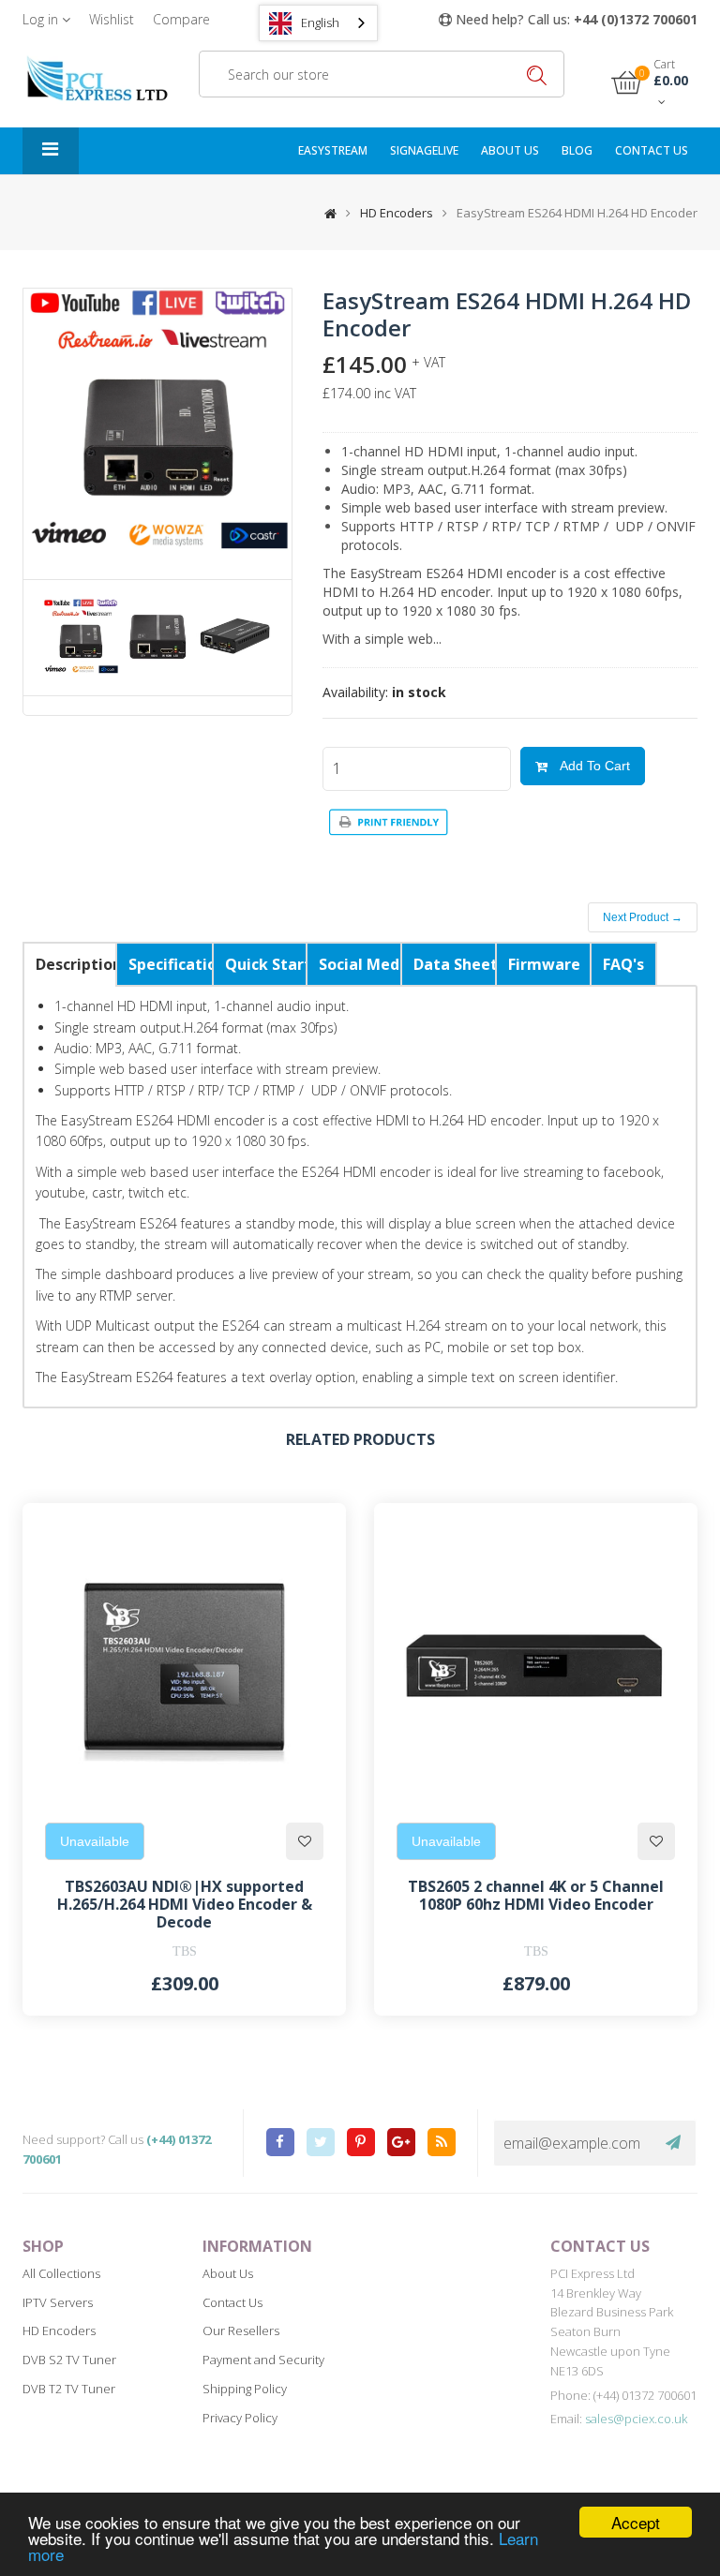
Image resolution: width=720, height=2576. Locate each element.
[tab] (70, 964)
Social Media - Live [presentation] (360, 964)
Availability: (355, 692)
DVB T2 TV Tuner (69, 2389)
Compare (181, 19)
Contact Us (232, 2302)
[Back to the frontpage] (326, 213)
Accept (636, 2522)
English (320, 22)
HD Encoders (397, 213)
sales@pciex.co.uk (636, 2419)
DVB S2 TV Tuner (69, 2360)
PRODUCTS (51, 151)
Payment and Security (263, 2360)
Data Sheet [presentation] (454, 964)
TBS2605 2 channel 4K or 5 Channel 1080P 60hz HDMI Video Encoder (536, 1895)
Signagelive (424, 150)
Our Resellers (241, 2330)
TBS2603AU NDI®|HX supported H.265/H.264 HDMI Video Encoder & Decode (185, 1904)
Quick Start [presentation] (266, 964)
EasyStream (333, 150)
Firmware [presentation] (544, 964)
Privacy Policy (240, 2418)
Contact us (652, 150)
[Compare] (308, 1541)
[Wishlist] (305, 1841)
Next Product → (643, 917)
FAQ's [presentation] (623, 964)
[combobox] (318, 23)
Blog (577, 150)
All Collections (61, 2273)
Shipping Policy (245, 2389)
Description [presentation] (76, 964)
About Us (510, 150)
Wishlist (112, 19)
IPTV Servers (58, 2302)
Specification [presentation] (170, 964)
